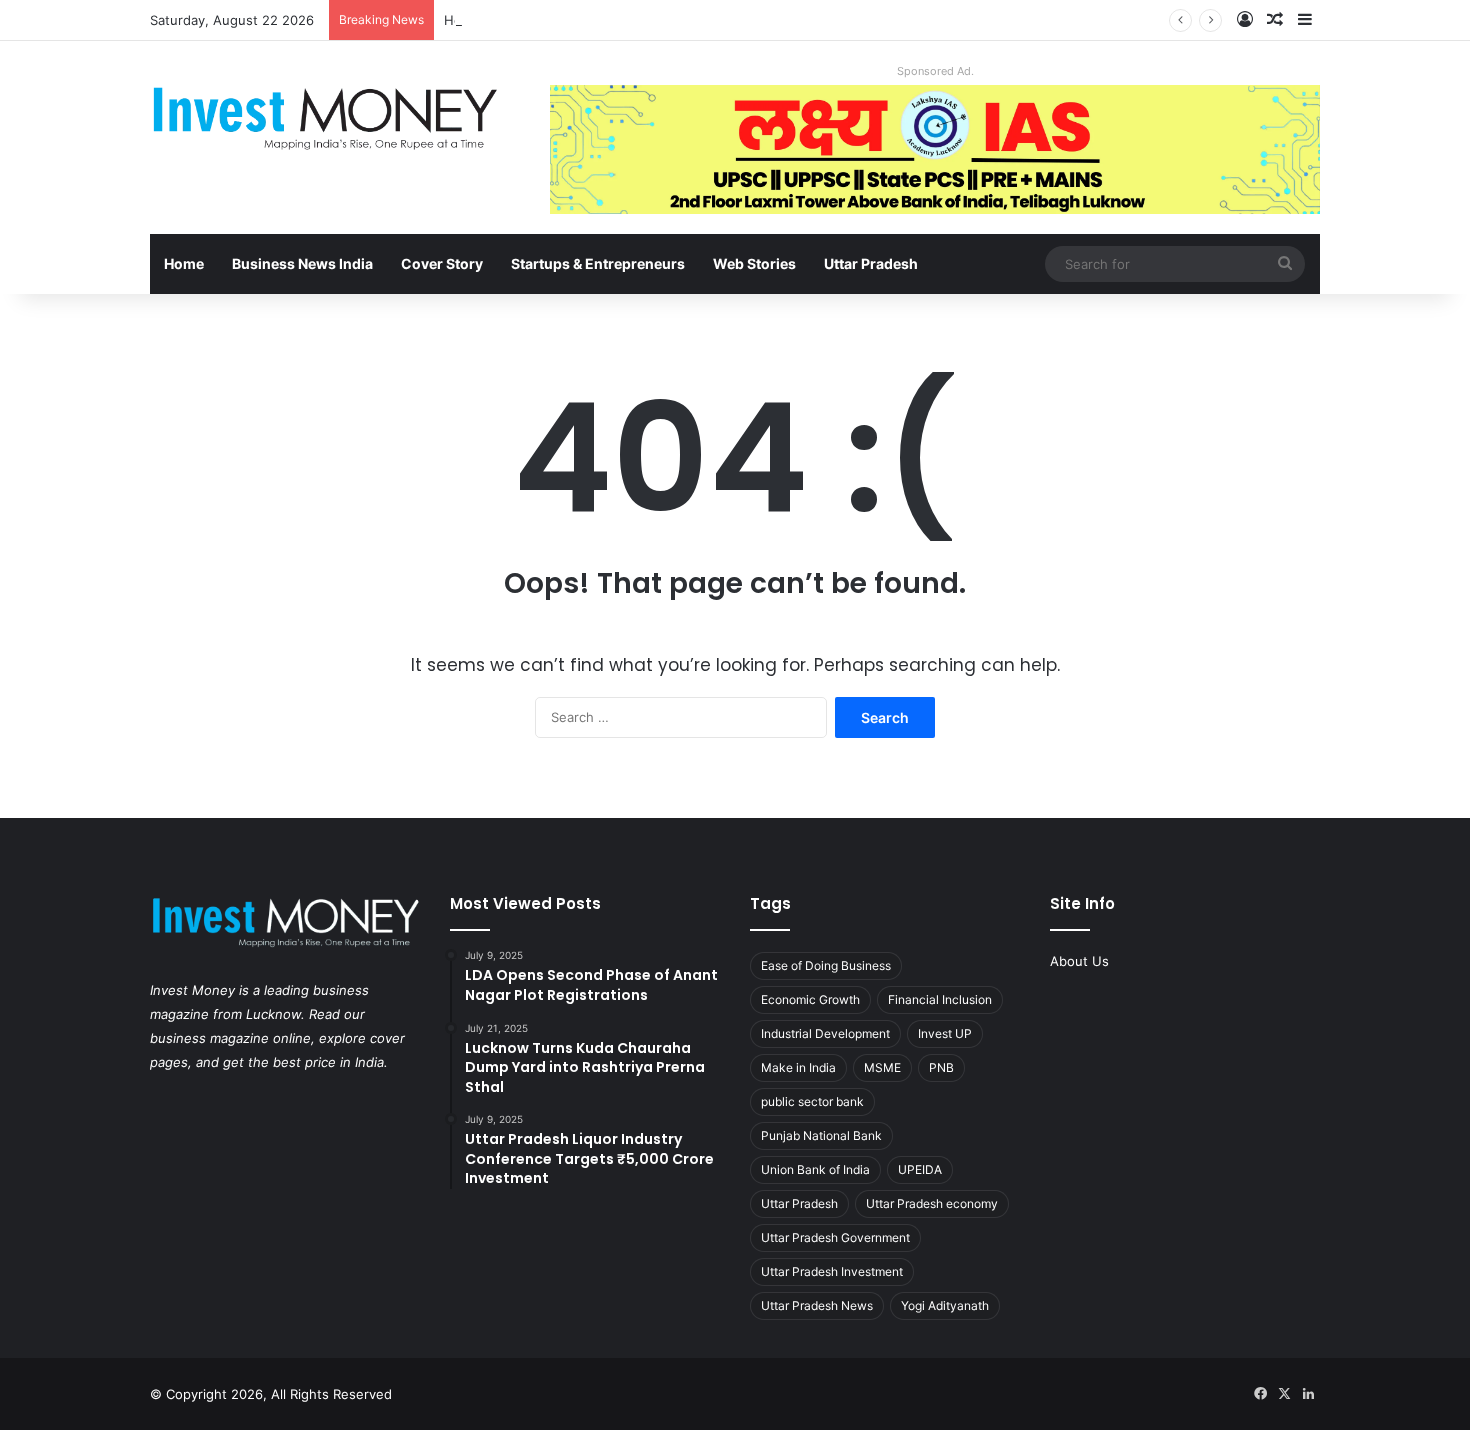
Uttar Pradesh (871, 263)
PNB (941, 1067)
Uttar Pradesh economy (932, 1203)
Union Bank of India (815, 1169)
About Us (1079, 961)
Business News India (302, 263)
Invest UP (945, 1033)
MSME (882, 1067)
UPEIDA (920, 1169)
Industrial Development (825, 1033)
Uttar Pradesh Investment (832, 1271)
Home (184, 263)
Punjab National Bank (821, 1135)
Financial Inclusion (940, 999)
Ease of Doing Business (826, 965)
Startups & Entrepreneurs (598, 263)
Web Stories (754, 263)
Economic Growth (810, 999)
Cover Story (442, 263)
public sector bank (812, 1101)
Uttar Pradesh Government (835, 1237)
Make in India (798, 1067)
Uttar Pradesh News (817, 1305)
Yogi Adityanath (945, 1305)
